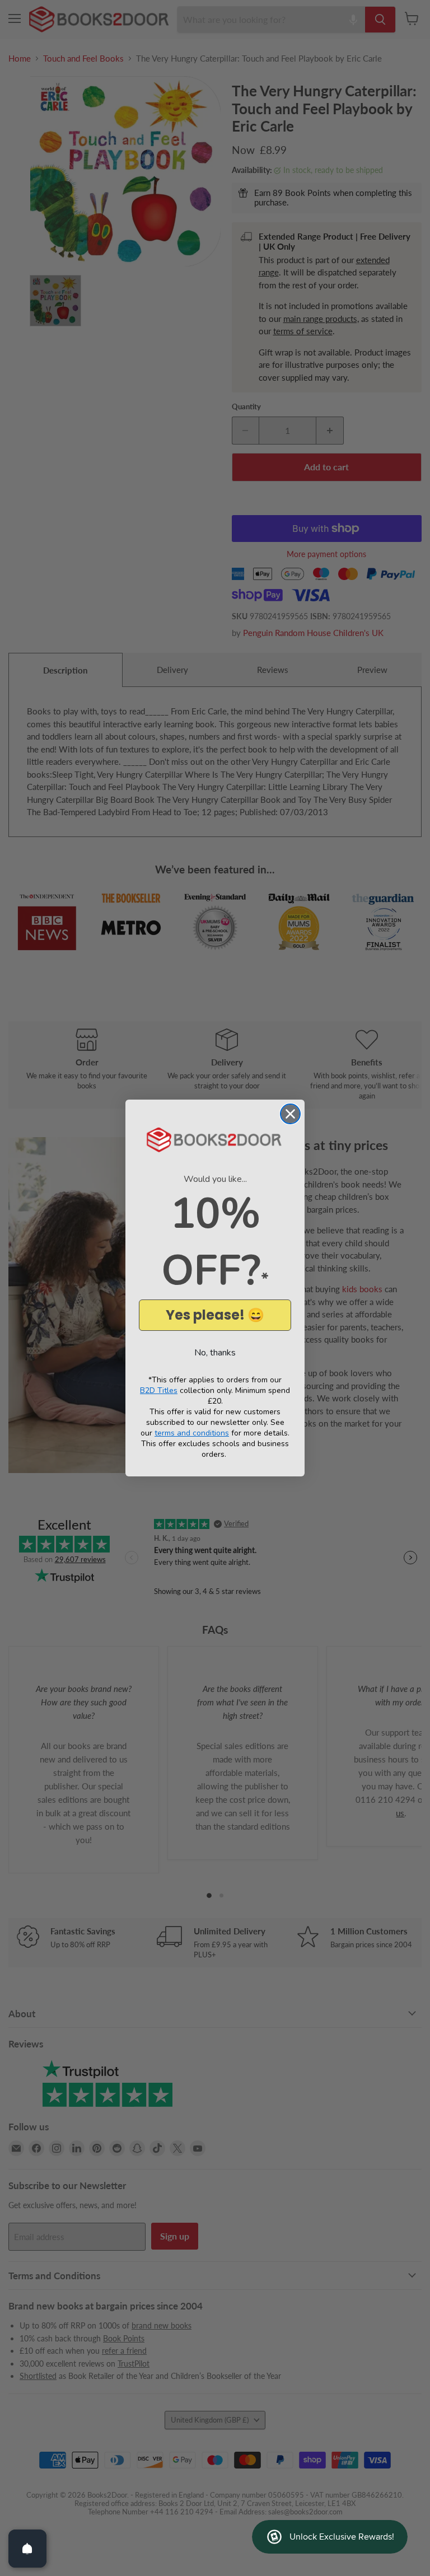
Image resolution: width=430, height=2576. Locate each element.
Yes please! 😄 (215, 1315)
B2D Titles (159, 1390)
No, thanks (215, 1353)
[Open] (27, 2549)
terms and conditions (192, 1433)
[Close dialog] (290, 1114)
